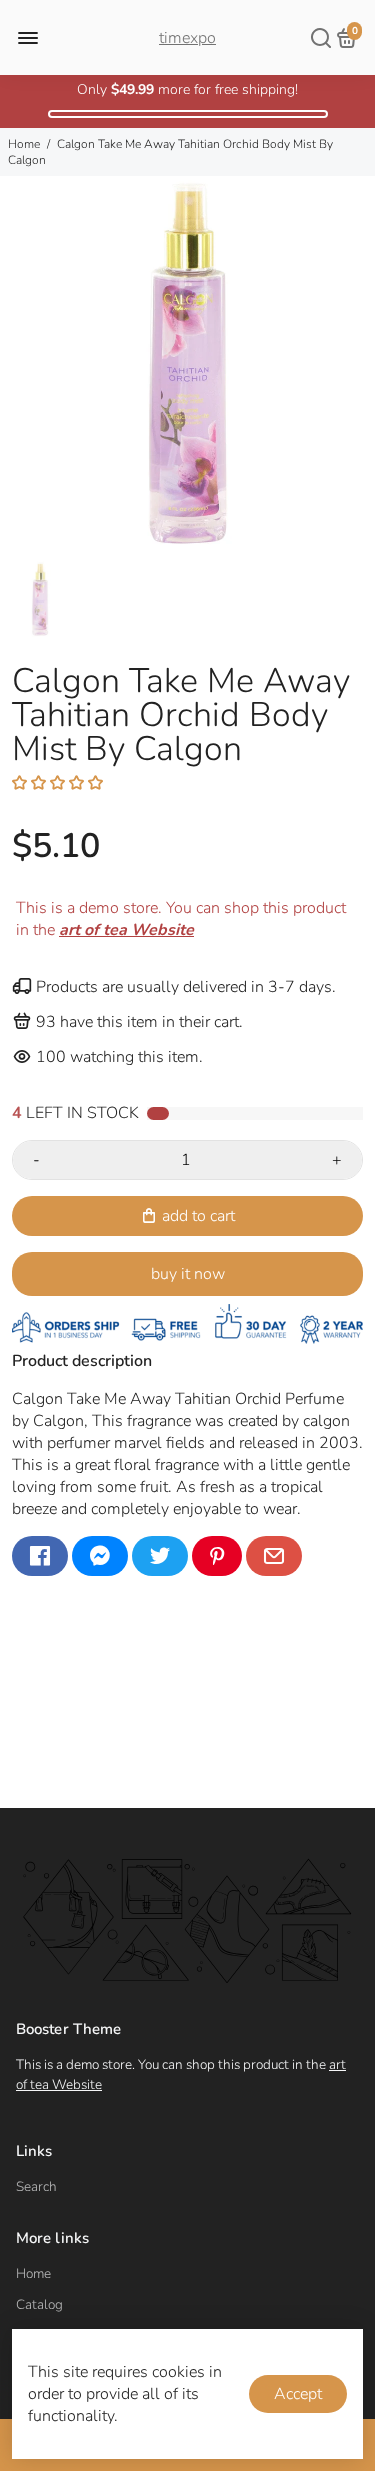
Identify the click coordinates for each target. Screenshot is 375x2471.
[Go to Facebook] (40, 1556)
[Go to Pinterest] (217, 1556)
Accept (298, 2394)
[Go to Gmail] (274, 1556)
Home (24, 144)
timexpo (187, 38)
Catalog (39, 2304)
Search (36, 2186)
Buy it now (188, 1274)
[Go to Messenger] (100, 1556)
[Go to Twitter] (160, 1556)
